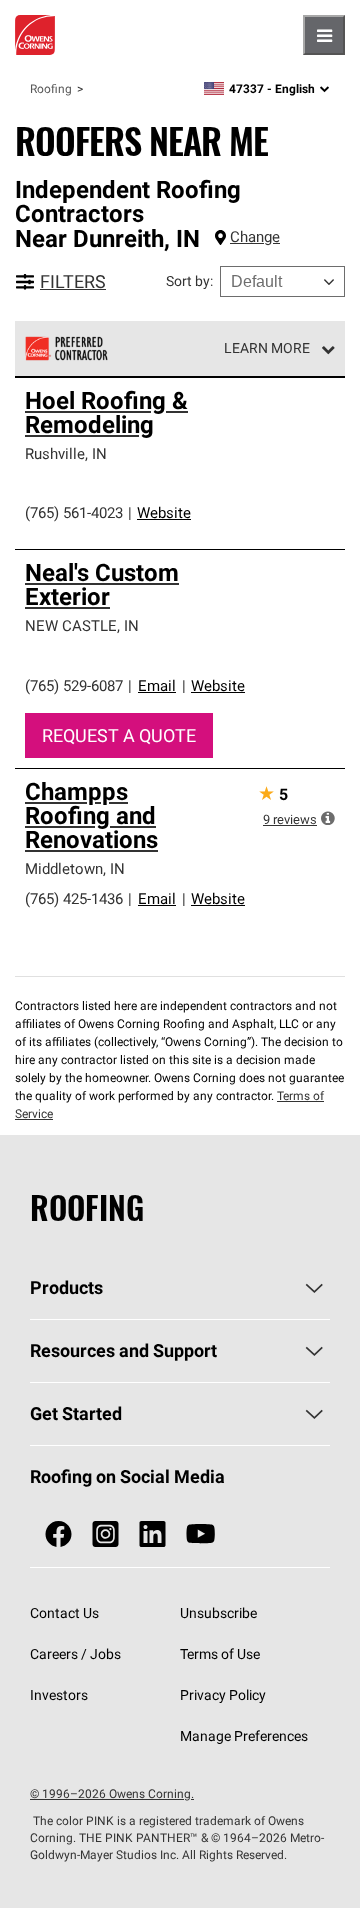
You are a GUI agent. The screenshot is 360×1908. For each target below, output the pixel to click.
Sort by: (189, 281)
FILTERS (73, 281)
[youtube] (200, 1534)
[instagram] (105, 1534)
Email (157, 685)
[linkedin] (152, 1534)
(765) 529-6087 (74, 685)
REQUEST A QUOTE (119, 735)
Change (255, 236)
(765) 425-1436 (74, 898)
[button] (328, 818)
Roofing (51, 88)
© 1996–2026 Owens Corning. (112, 1793)
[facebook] (58, 1534)
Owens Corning (35, 35)
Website (164, 512)
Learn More (267, 348)
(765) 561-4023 (74, 512)
